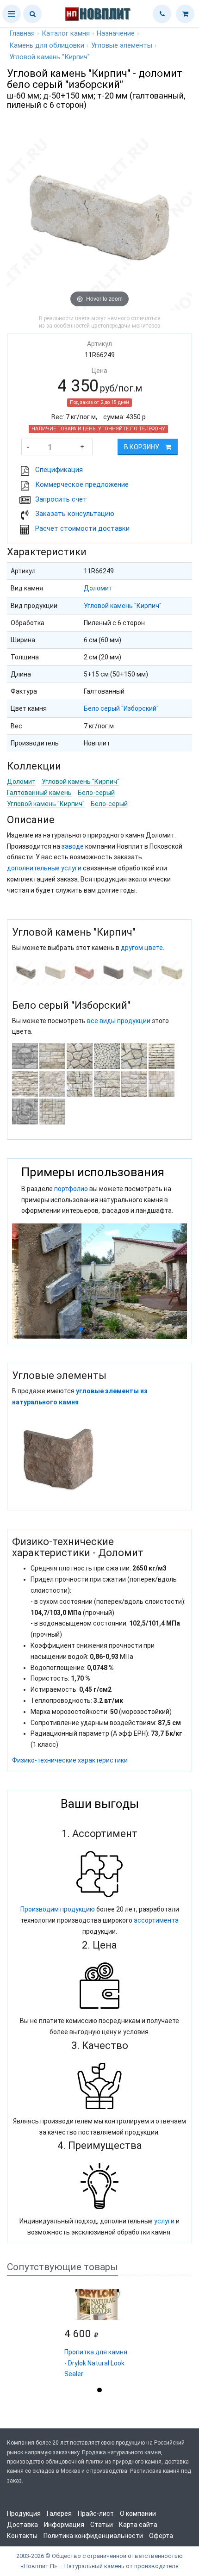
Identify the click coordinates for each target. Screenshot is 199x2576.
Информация (64, 2525)
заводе (73, 846)
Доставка (22, 2525)
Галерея (59, 2514)
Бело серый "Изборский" (121, 708)
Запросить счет (61, 499)
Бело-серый (96, 793)
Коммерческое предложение (82, 484)
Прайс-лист (96, 2514)
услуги (164, 2221)
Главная (22, 33)
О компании (138, 2514)
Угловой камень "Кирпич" (123, 606)
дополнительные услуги (44, 868)
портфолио (71, 1189)
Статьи (102, 2525)
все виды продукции (119, 1021)
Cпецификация (59, 470)
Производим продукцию (58, 1909)
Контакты (22, 2536)
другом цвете (142, 948)
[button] (12, 14)
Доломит (98, 588)
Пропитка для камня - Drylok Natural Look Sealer (96, 2363)
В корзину (142, 447)
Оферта (161, 2536)
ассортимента (156, 1920)
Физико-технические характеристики (70, 1760)
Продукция (24, 2514)
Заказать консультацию (75, 514)
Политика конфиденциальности (93, 2536)
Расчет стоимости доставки (82, 528)
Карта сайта (138, 2525)
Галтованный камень (39, 793)
